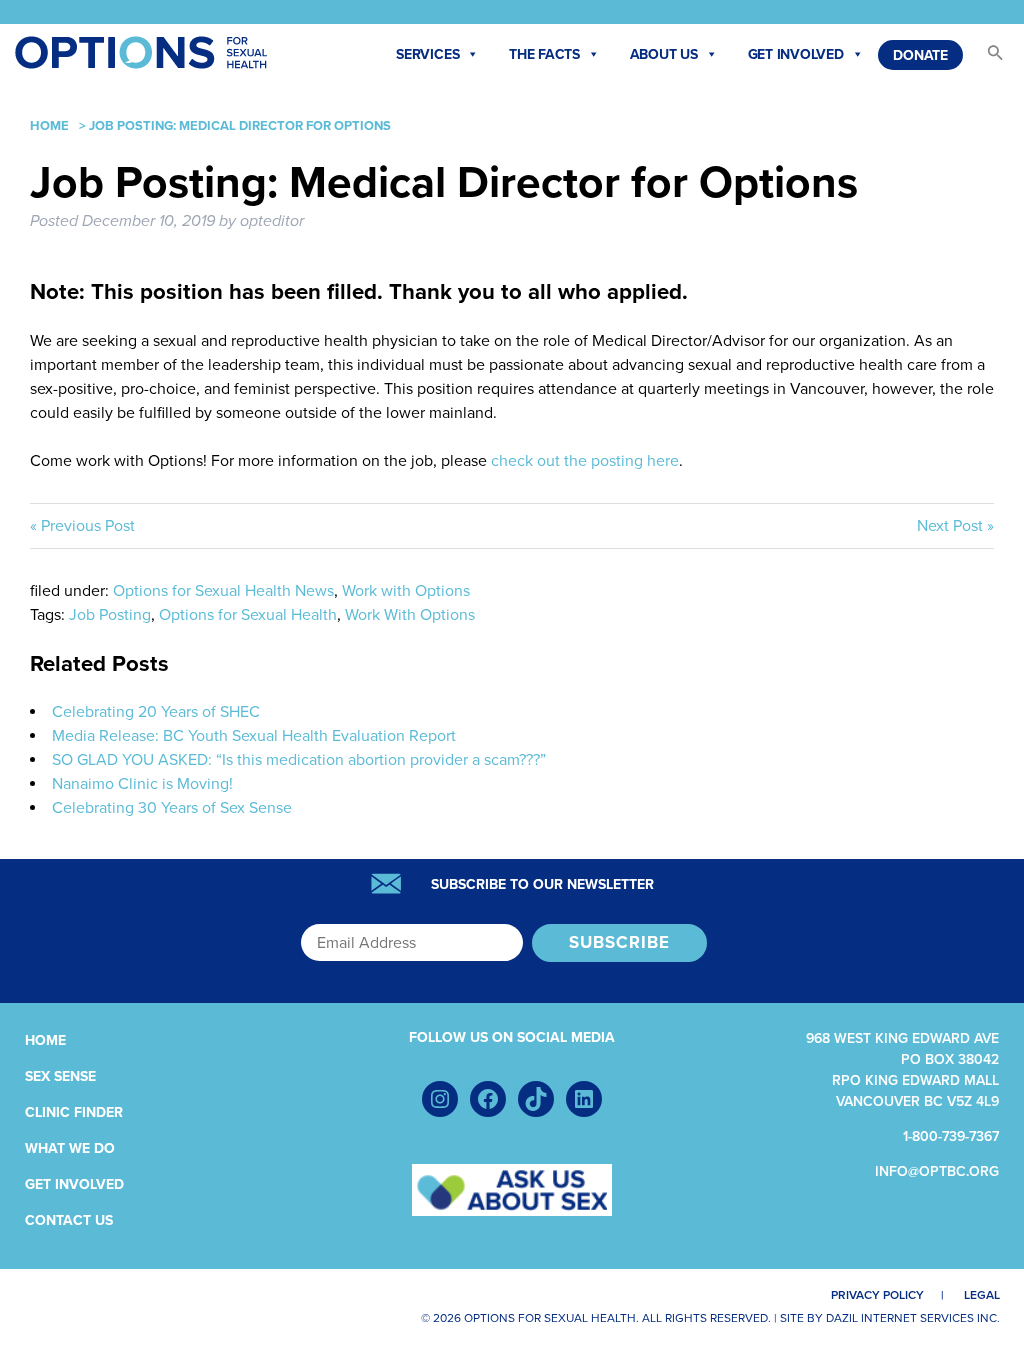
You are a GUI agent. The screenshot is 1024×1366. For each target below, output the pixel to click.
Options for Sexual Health (248, 615)
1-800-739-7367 (951, 1136)
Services (427, 54)
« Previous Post (82, 526)
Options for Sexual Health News (223, 591)
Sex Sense (60, 1076)
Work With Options (410, 615)
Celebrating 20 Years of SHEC (156, 712)
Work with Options (406, 591)
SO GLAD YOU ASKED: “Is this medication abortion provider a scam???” (299, 760)
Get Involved (796, 54)
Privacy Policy (877, 1295)
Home (49, 126)
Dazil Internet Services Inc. (913, 1318)
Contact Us (69, 1220)
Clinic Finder (74, 1112)
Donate (920, 55)
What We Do (70, 1148)
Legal (982, 1295)
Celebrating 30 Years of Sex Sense (172, 808)
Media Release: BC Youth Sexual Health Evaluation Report (254, 736)
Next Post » (955, 526)
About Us (664, 54)
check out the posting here (585, 461)
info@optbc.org (937, 1171)
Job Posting (110, 615)
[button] (986, 57)
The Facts (544, 54)
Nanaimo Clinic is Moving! (142, 784)
